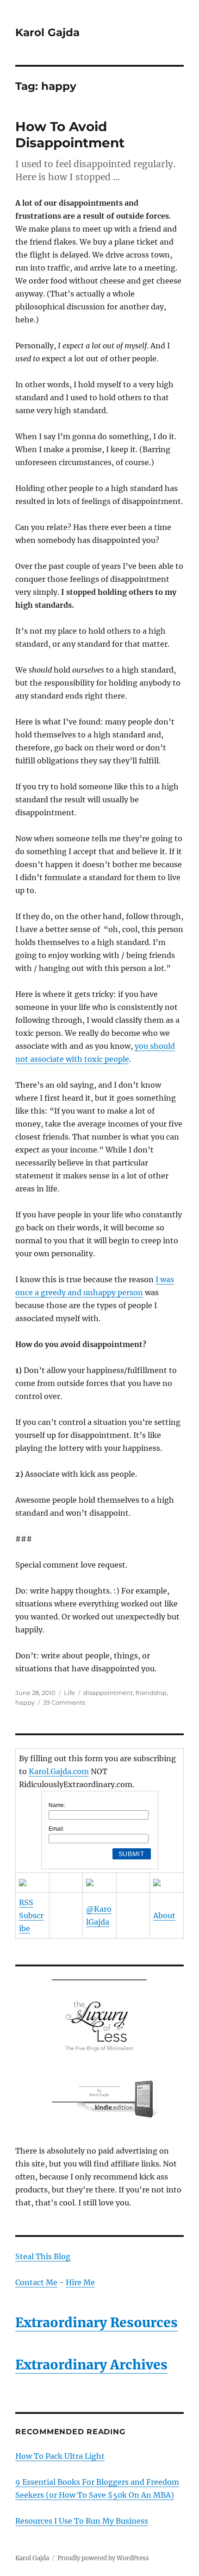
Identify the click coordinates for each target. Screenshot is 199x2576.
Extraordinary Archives (91, 2365)
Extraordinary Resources (96, 2323)
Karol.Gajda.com (59, 1771)
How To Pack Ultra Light (60, 2456)
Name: (57, 1805)
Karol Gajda (47, 32)
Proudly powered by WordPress (103, 2558)
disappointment (108, 1693)
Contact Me (36, 2282)
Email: (56, 1829)
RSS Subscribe (31, 1915)
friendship (151, 1693)
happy (25, 1702)
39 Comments (64, 1702)
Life (69, 1693)
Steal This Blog (43, 2256)
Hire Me (80, 2282)
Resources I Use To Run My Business (82, 2521)
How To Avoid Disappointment (70, 135)
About (164, 1915)
